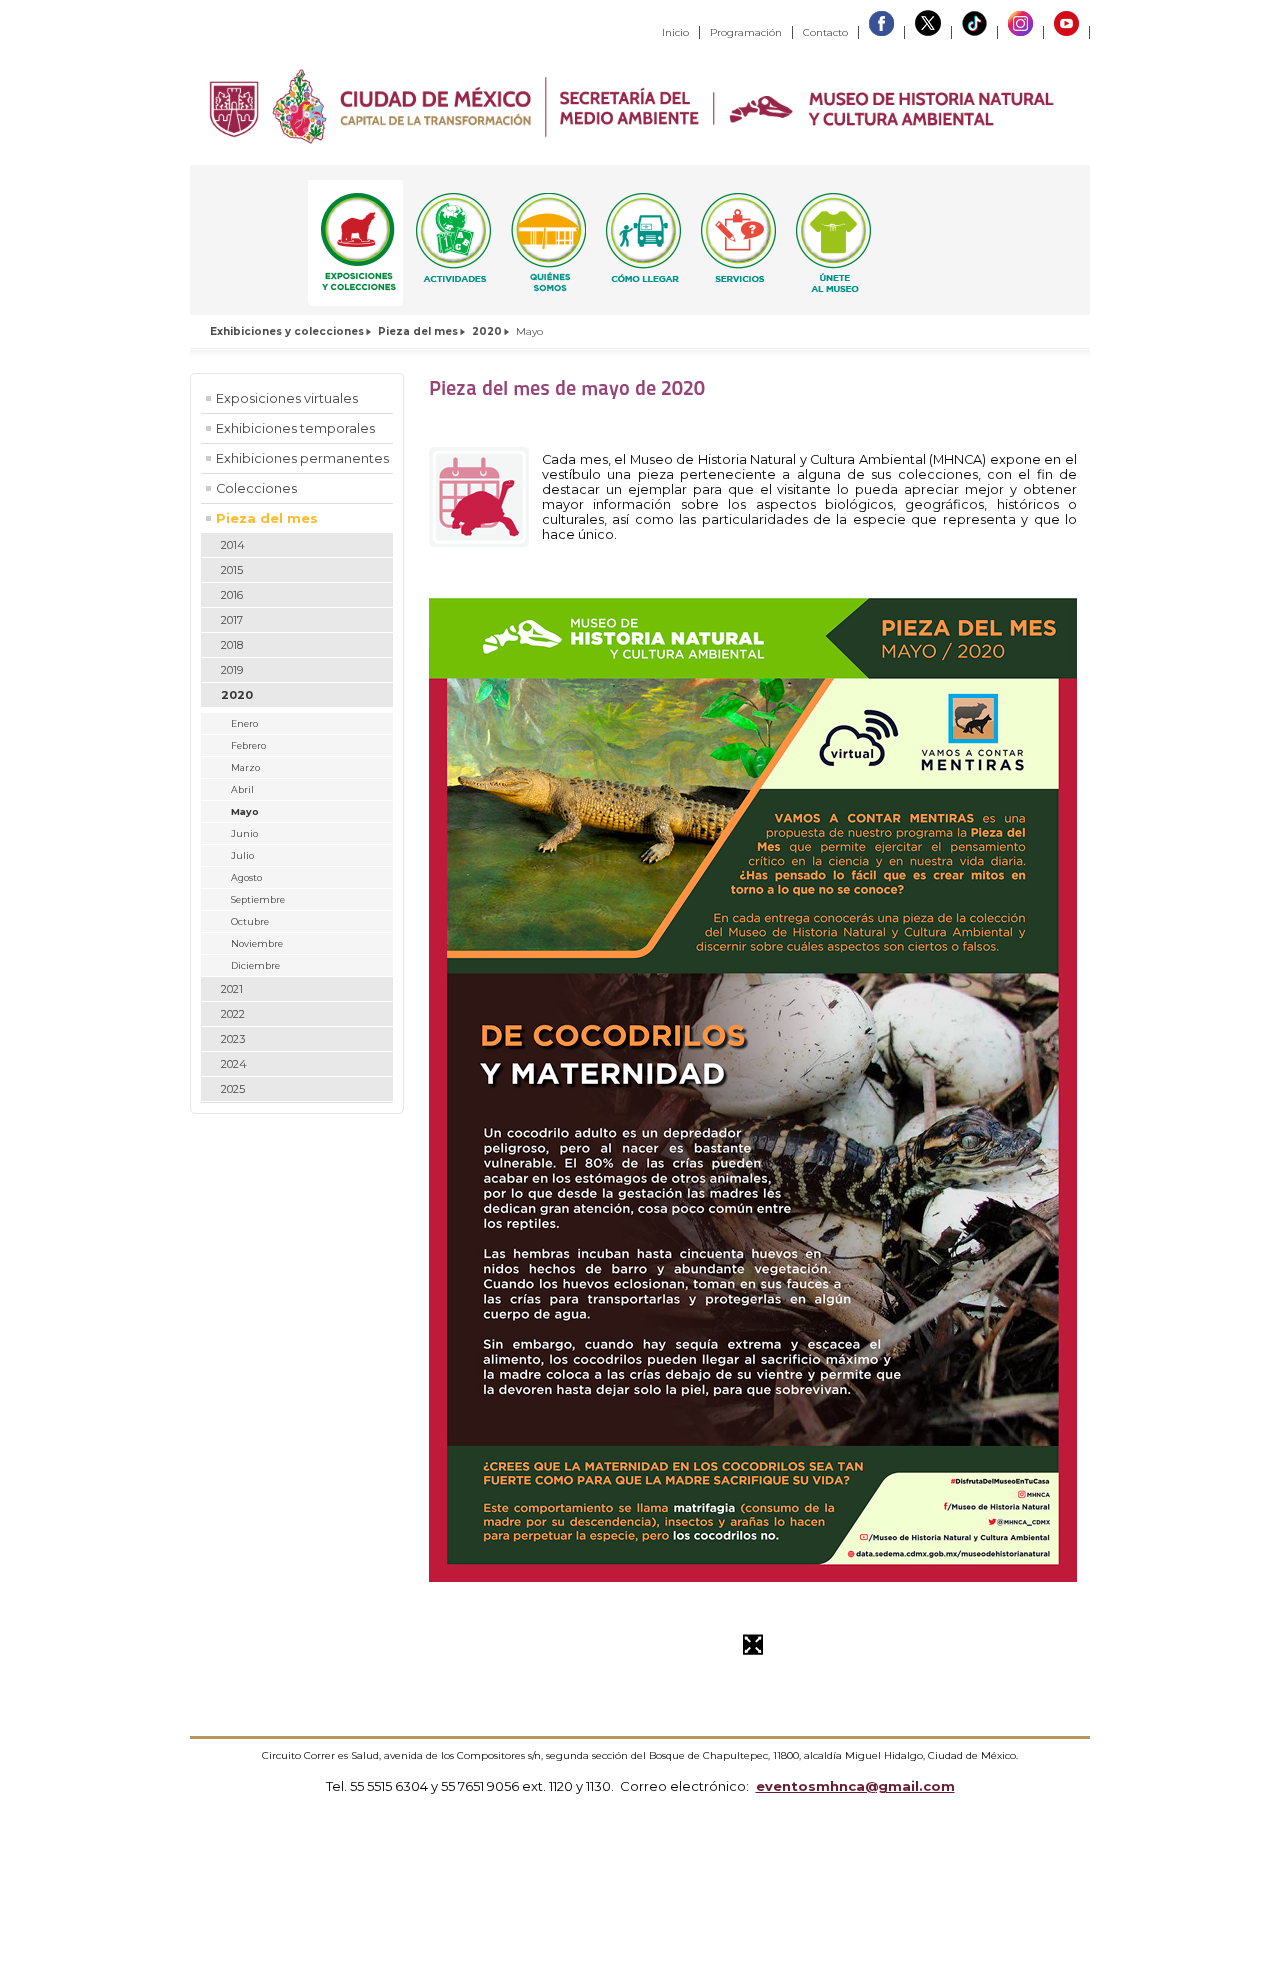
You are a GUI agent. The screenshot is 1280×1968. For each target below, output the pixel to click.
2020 (487, 331)
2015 (232, 570)
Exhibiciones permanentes (302, 458)
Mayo (245, 811)
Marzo (245, 767)
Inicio (675, 32)
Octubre (250, 921)
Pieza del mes (418, 331)
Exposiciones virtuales (287, 398)
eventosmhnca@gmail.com (855, 1786)
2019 (232, 670)
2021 (232, 989)
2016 (232, 595)
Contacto (825, 32)
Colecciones (256, 488)
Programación (746, 32)
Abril (242, 789)
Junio (244, 833)
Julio (242, 855)
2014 (233, 545)
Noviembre (257, 943)
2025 (233, 1089)
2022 (233, 1014)
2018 (232, 645)
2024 (234, 1064)
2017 (232, 620)
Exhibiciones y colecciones (287, 331)
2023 (233, 1039)
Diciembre (255, 965)
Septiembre (258, 899)
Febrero (248, 745)
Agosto (246, 877)
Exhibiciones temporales (295, 428)
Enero (244, 723)
